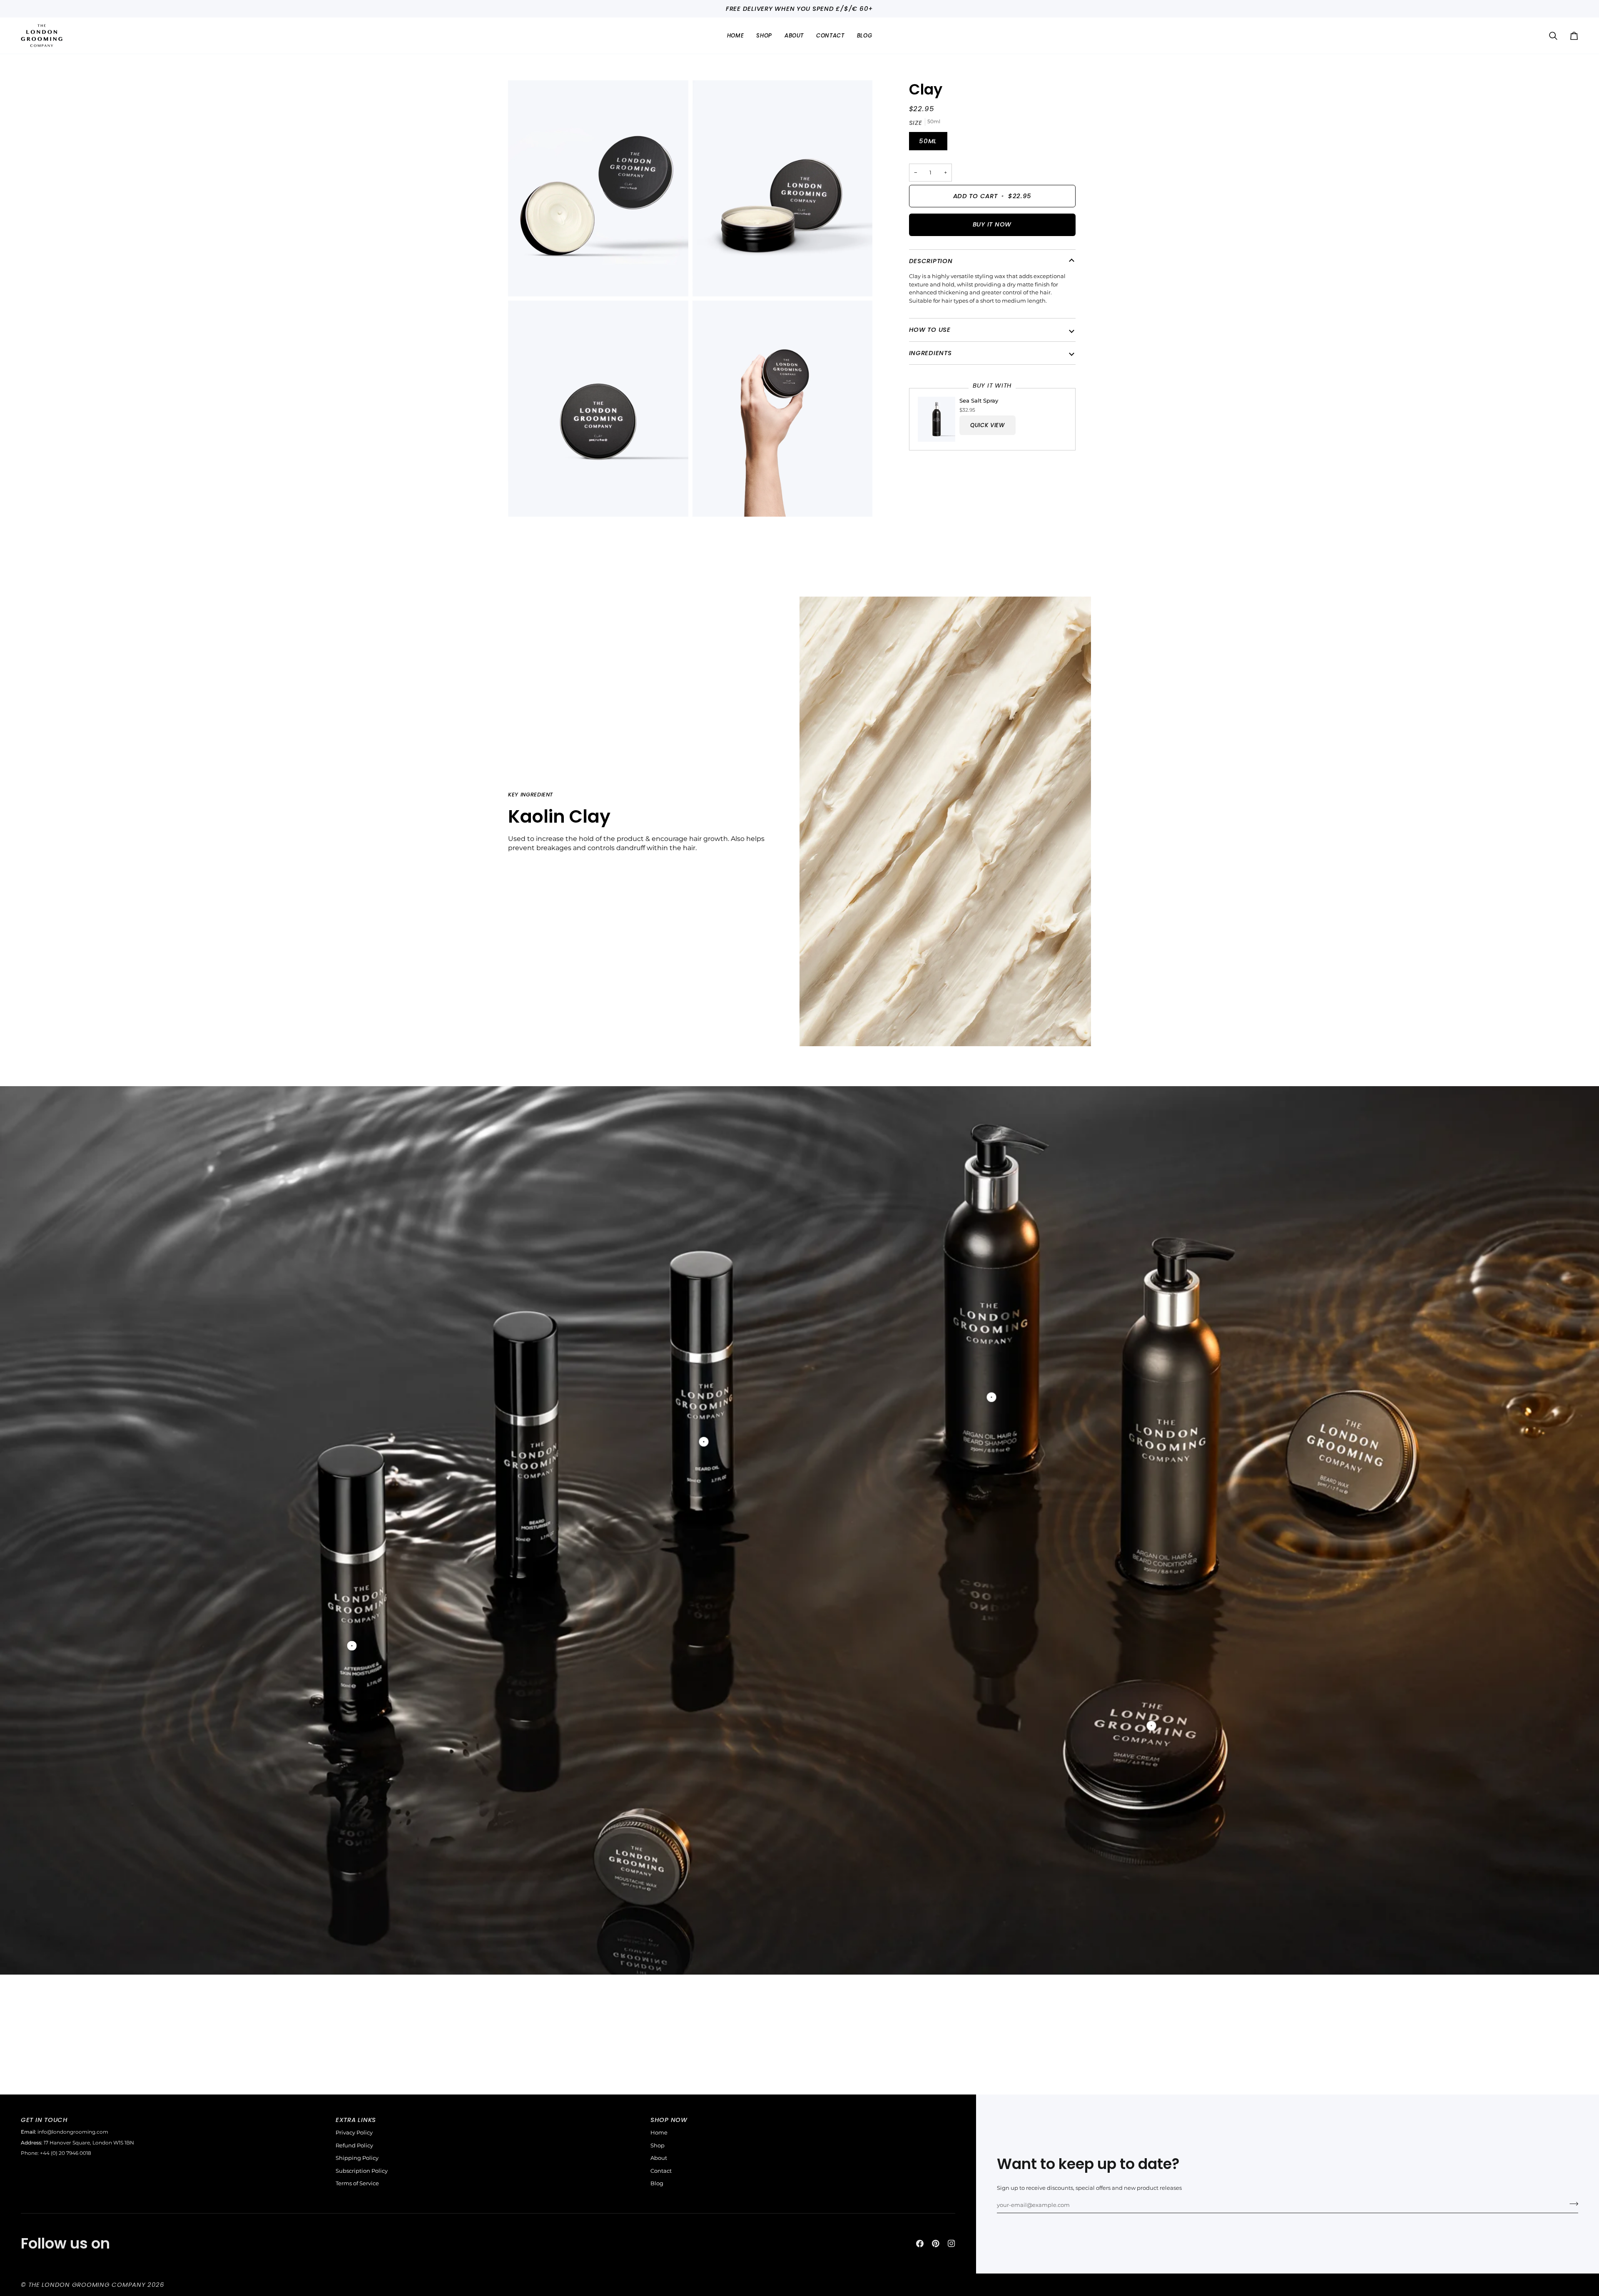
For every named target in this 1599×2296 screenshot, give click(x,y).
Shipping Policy (357, 2158)
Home (659, 2132)
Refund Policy (354, 2145)
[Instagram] (951, 2244)
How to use (930, 330)
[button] (764, 36)
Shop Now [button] (669, 2120)
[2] (991, 1397)
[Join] (1571, 2204)
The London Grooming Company (87, 2285)
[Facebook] (920, 2244)
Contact (661, 2171)
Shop (658, 2145)
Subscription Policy (362, 2171)
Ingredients (930, 353)
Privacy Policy (354, 2132)
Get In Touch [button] (44, 2120)
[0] (352, 1646)
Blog (657, 2183)
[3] (1151, 1726)
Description (931, 261)
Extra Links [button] (356, 2120)
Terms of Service (357, 2183)
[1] (704, 1442)
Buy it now (992, 224)
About (659, 2158)
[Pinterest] (936, 2244)
